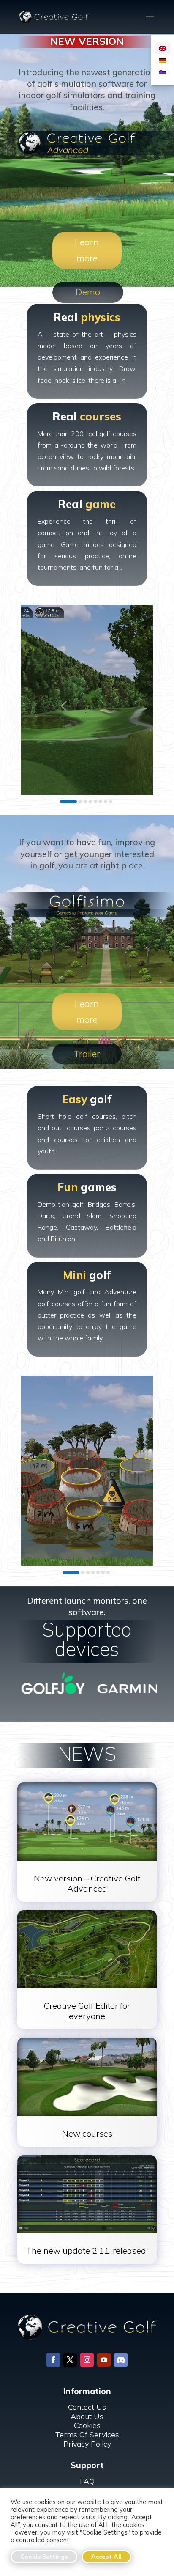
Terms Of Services (87, 2435)
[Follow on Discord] (121, 2360)
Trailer (87, 1054)
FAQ (87, 2481)
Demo (88, 292)
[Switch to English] (163, 48)
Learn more (87, 250)
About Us (87, 2416)
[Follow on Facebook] (53, 2360)
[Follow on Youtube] (104, 2360)
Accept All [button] (106, 2557)
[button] (63, 706)
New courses (87, 2133)
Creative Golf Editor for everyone (87, 2011)
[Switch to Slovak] (163, 71)
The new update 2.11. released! (87, 2251)
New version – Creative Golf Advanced (87, 1883)
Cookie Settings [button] (44, 2557)
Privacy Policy (87, 2444)
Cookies (87, 2425)
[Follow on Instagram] (87, 2360)
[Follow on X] (70, 2360)
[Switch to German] (163, 59)
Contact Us (87, 2407)
